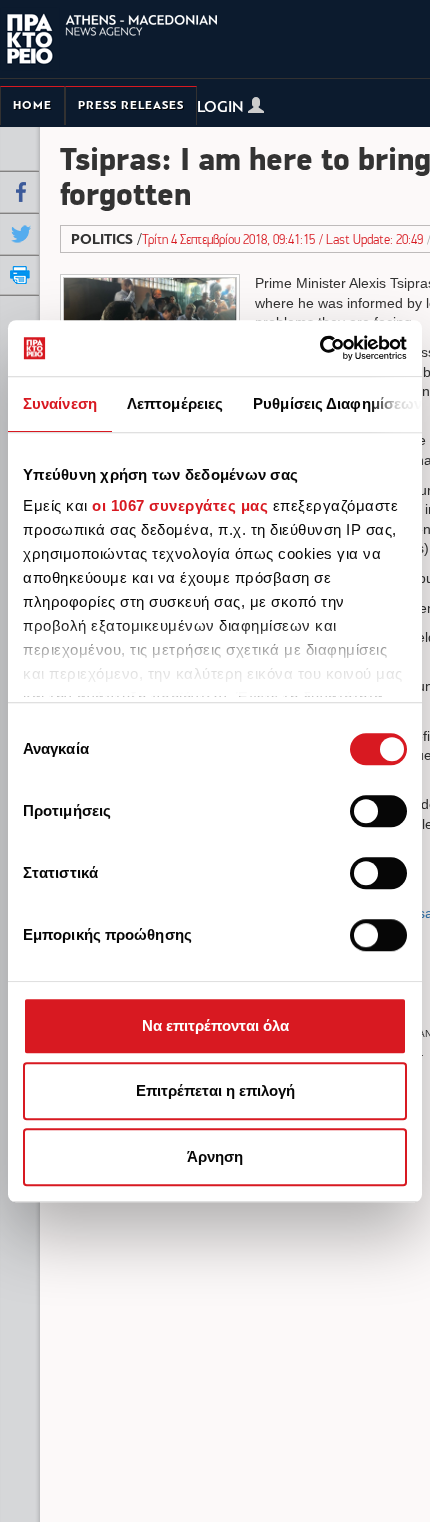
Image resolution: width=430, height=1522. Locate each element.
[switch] (378, 811)
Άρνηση (215, 1156)
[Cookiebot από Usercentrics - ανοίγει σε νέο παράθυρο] (319, 348)
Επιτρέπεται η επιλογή (215, 1090)
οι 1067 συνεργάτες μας (180, 505)
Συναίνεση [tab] (60, 403)
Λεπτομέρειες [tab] (175, 403)
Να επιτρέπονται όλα (215, 1025)
